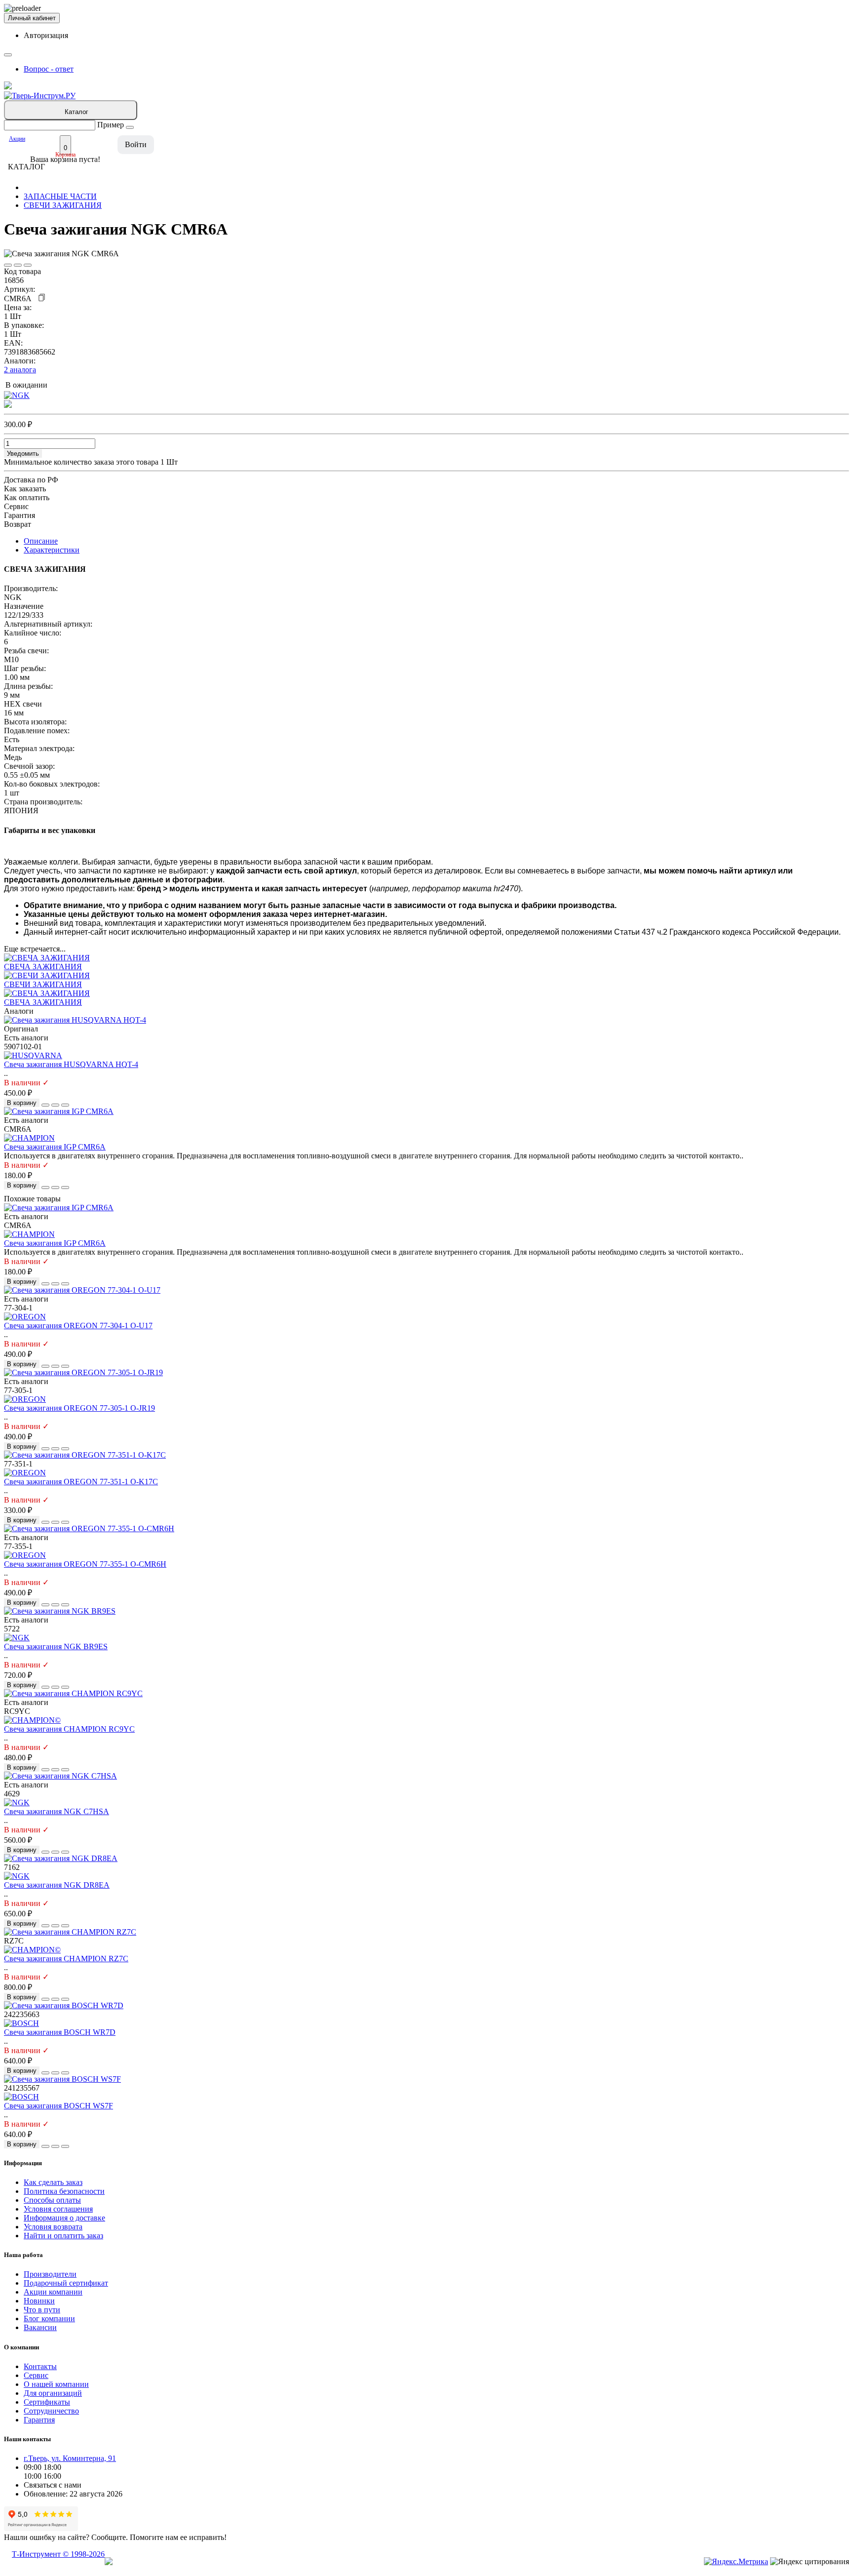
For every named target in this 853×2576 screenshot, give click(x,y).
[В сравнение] (18, 265)
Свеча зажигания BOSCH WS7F (58, 2106)
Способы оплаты (52, 2200)
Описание (41, 541)
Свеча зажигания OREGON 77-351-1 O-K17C (81, 1482)
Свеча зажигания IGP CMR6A (55, 1147)
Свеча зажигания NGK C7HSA (57, 1811)
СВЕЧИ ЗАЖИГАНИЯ (63, 205)
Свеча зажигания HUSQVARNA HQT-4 (71, 1064)
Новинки (39, 2301)
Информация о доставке (64, 2218)
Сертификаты (47, 2402)
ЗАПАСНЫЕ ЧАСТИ (60, 196)
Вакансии (40, 2327)
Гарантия (39, 2420)
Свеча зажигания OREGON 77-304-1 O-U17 (78, 1326)
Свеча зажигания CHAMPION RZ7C (66, 1959)
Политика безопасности (64, 2191)
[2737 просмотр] (28, 265)
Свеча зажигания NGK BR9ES (56, 1646)
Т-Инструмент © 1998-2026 (58, 2554)
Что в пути (42, 2310)
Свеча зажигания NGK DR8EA (57, 1885)
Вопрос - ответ (49, 69)
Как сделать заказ (53, 2182)
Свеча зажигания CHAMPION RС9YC (69, 1729)
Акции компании (53, 2292)
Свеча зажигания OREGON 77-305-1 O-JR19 (79, 1408)
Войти (136, 144)
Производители (50, 2274)
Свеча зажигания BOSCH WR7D (60, 2032)
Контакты (40, 2366)
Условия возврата (53, 2227)
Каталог (77, 112)
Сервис (36, 2375)
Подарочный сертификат (66, 2283)
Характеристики (52, 550)
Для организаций (53, 2393)
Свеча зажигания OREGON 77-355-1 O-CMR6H (85, 1564)
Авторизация (46, 35)
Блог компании (49, 2318)
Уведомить (23, 454)
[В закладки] (8, 265)
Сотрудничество (51, 2411)
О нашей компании (56, 2384)
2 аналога (20, 370)
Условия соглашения (58, 2209)
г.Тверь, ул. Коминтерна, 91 (70, 2458)
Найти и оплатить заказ (63, 2236)
